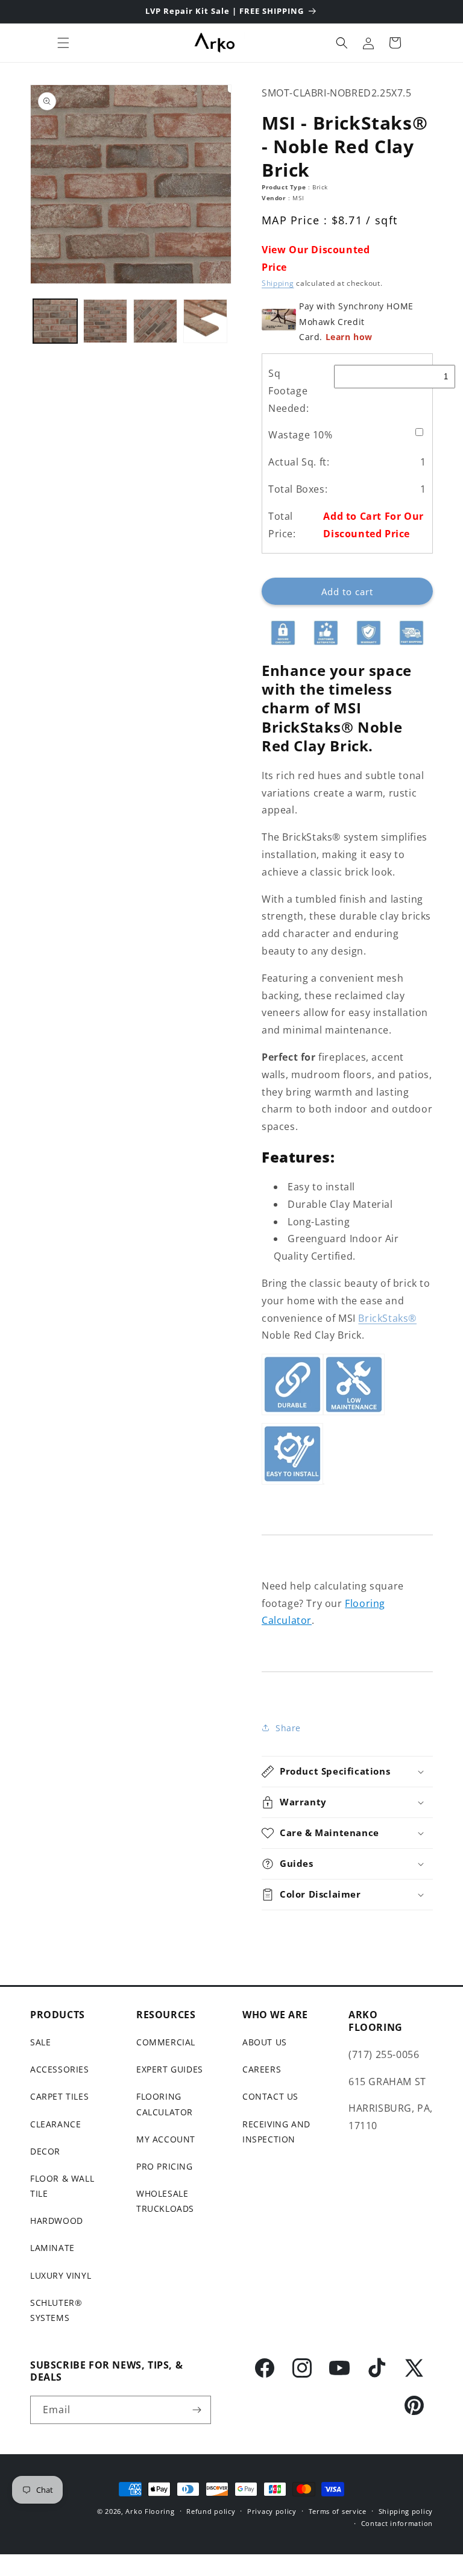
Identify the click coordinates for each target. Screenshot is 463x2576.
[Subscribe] (197, 2410)
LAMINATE (52, 2248)
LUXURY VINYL (61, 2275)
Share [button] (288, 1728)
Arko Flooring (150, 2511)
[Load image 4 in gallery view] (205, 321)
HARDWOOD (57, 2221)
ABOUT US (265, 2042)
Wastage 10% (301, 435)
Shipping (278, 283)
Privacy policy (272, 2511)
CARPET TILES (59, 2096)
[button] (63, 43)
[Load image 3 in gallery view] (155, 321)
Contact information (397, 2523)
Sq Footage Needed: (288, 391)
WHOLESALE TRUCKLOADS (165, 2201)
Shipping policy (406, 2511)
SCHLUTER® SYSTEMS (56, 2310)
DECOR (45, 2151)
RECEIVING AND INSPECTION (276, 2132)
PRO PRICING (165, 2166)
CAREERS (262, 2069)
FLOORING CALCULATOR (165, 2104)
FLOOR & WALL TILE (62, 2186)
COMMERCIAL (166, 2042)
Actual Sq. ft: (299, 462)
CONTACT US (270, 2096)
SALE (40, 2042)
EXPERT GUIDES (170, 2069)
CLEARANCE (55, 2124)
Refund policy (211, 2511)
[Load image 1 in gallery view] (55, 321)
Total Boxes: (298, 489)
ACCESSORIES (60, 2069)
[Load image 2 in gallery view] (105, 321)
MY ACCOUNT (166, 2139)
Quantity (279, 568)
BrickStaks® (387, 1318)
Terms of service (338, 2511)
